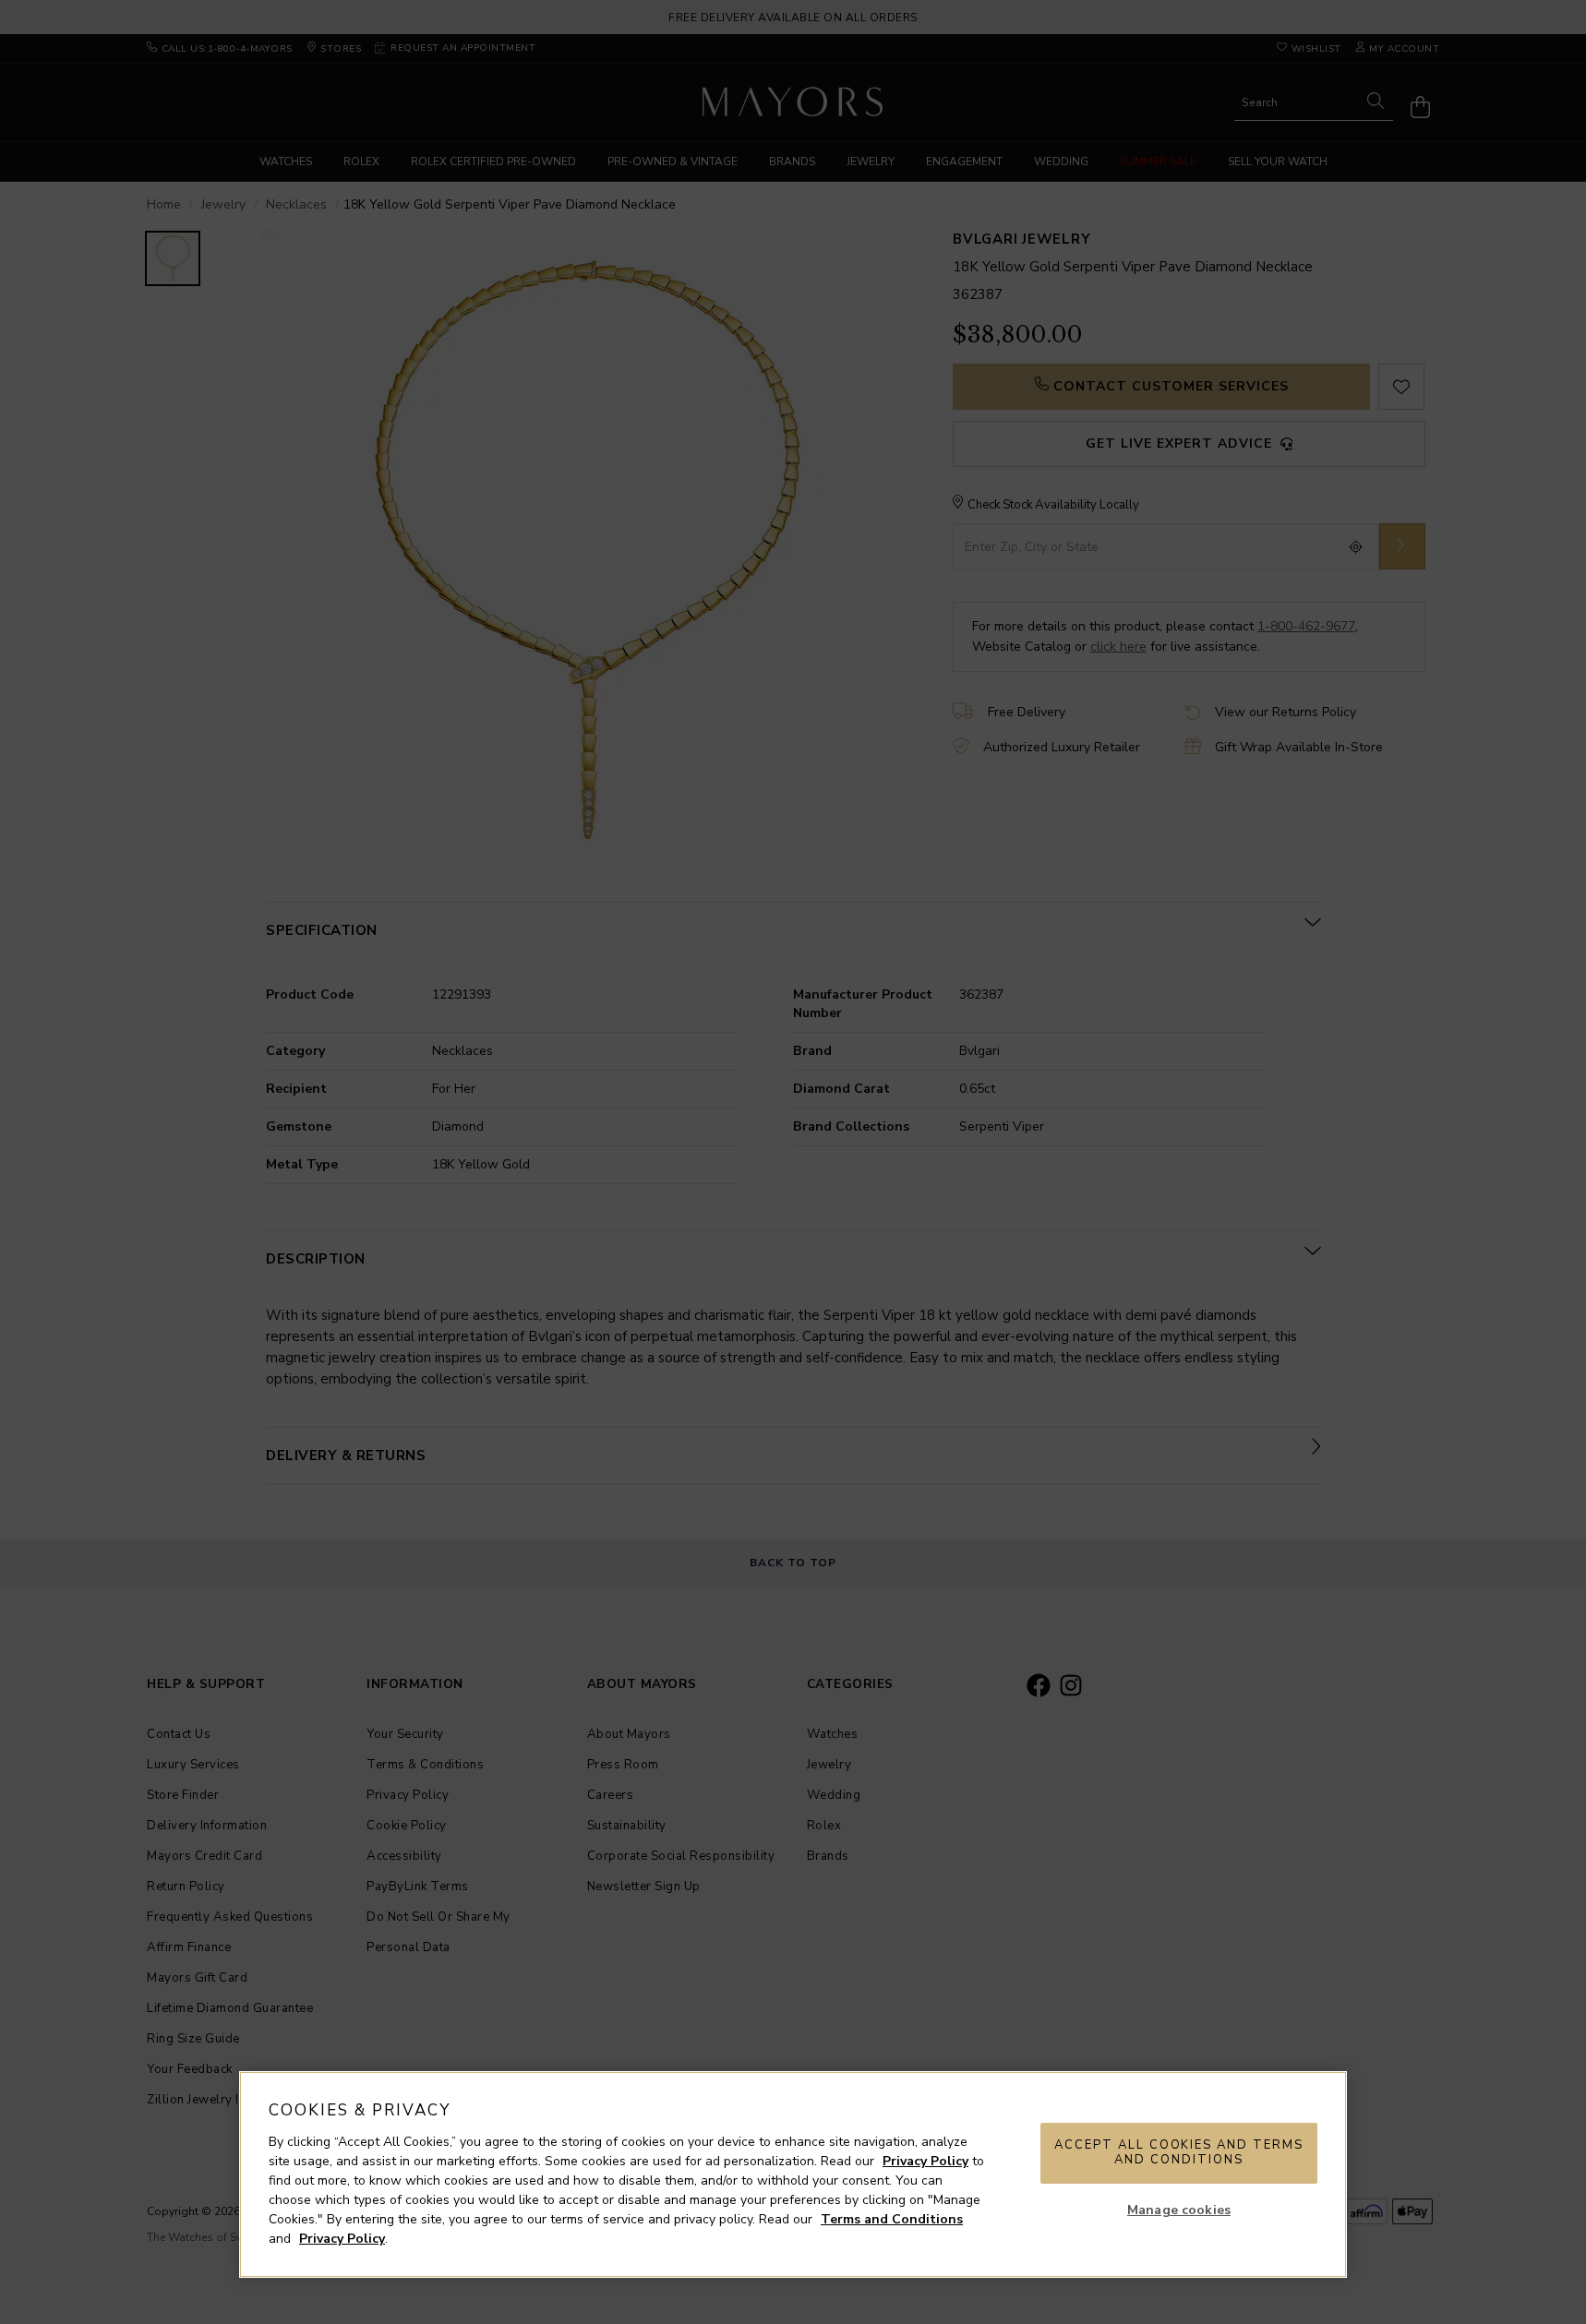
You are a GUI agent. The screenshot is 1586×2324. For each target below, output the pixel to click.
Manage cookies (1179, 2210)
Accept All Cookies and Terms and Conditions (1179, 2152)
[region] (793, 2174)
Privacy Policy (925, 2161)
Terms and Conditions (892, 2219)
